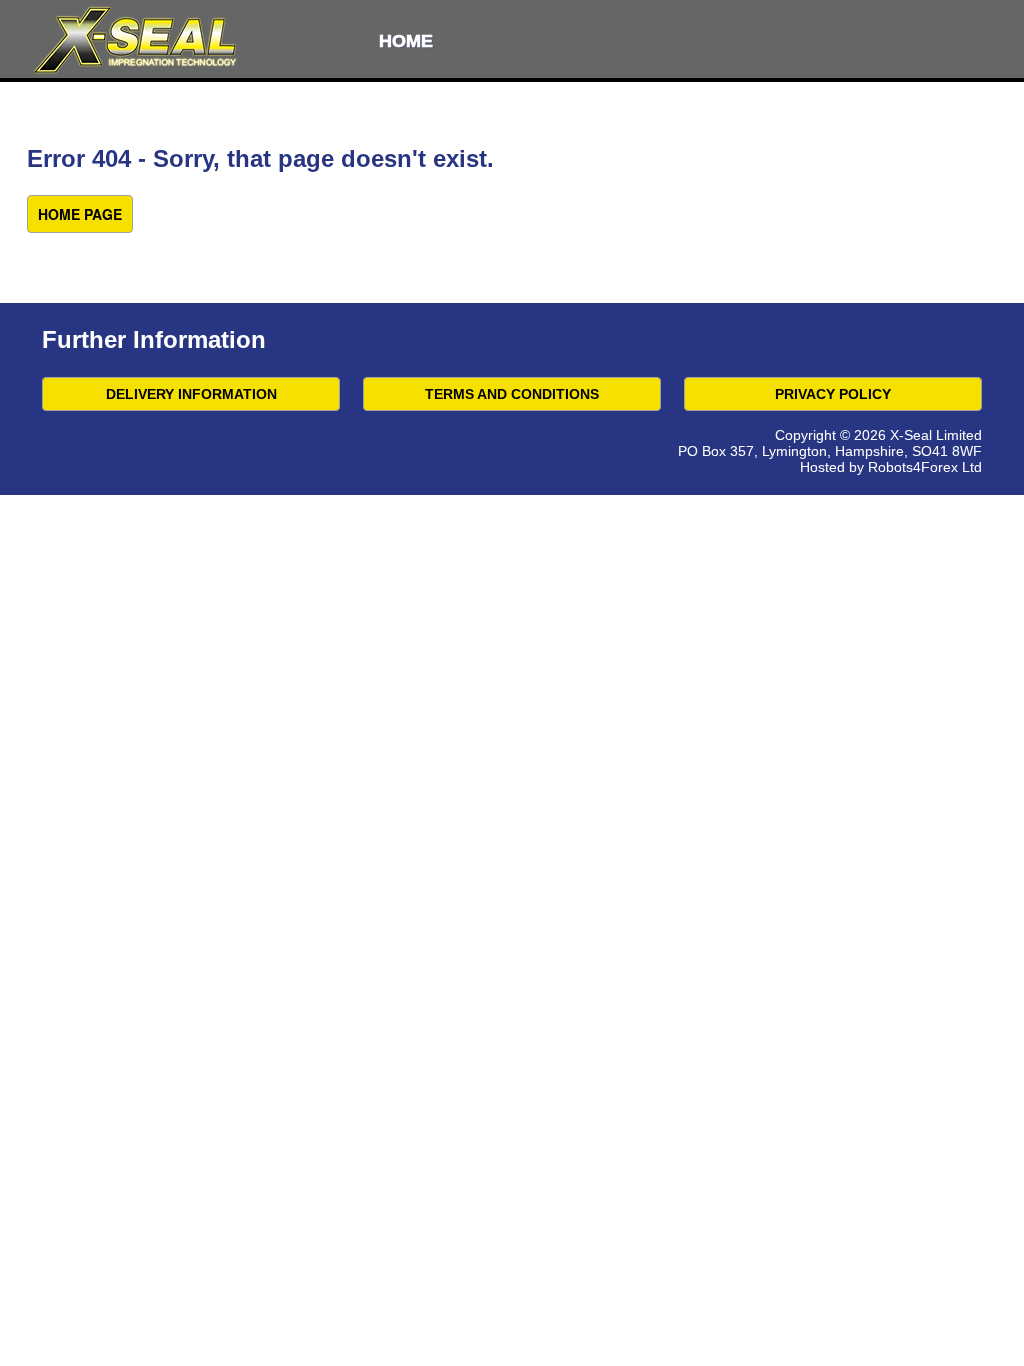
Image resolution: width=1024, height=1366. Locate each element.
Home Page (80, 214)
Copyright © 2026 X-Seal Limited (878, 435)
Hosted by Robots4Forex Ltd (891, 467)
